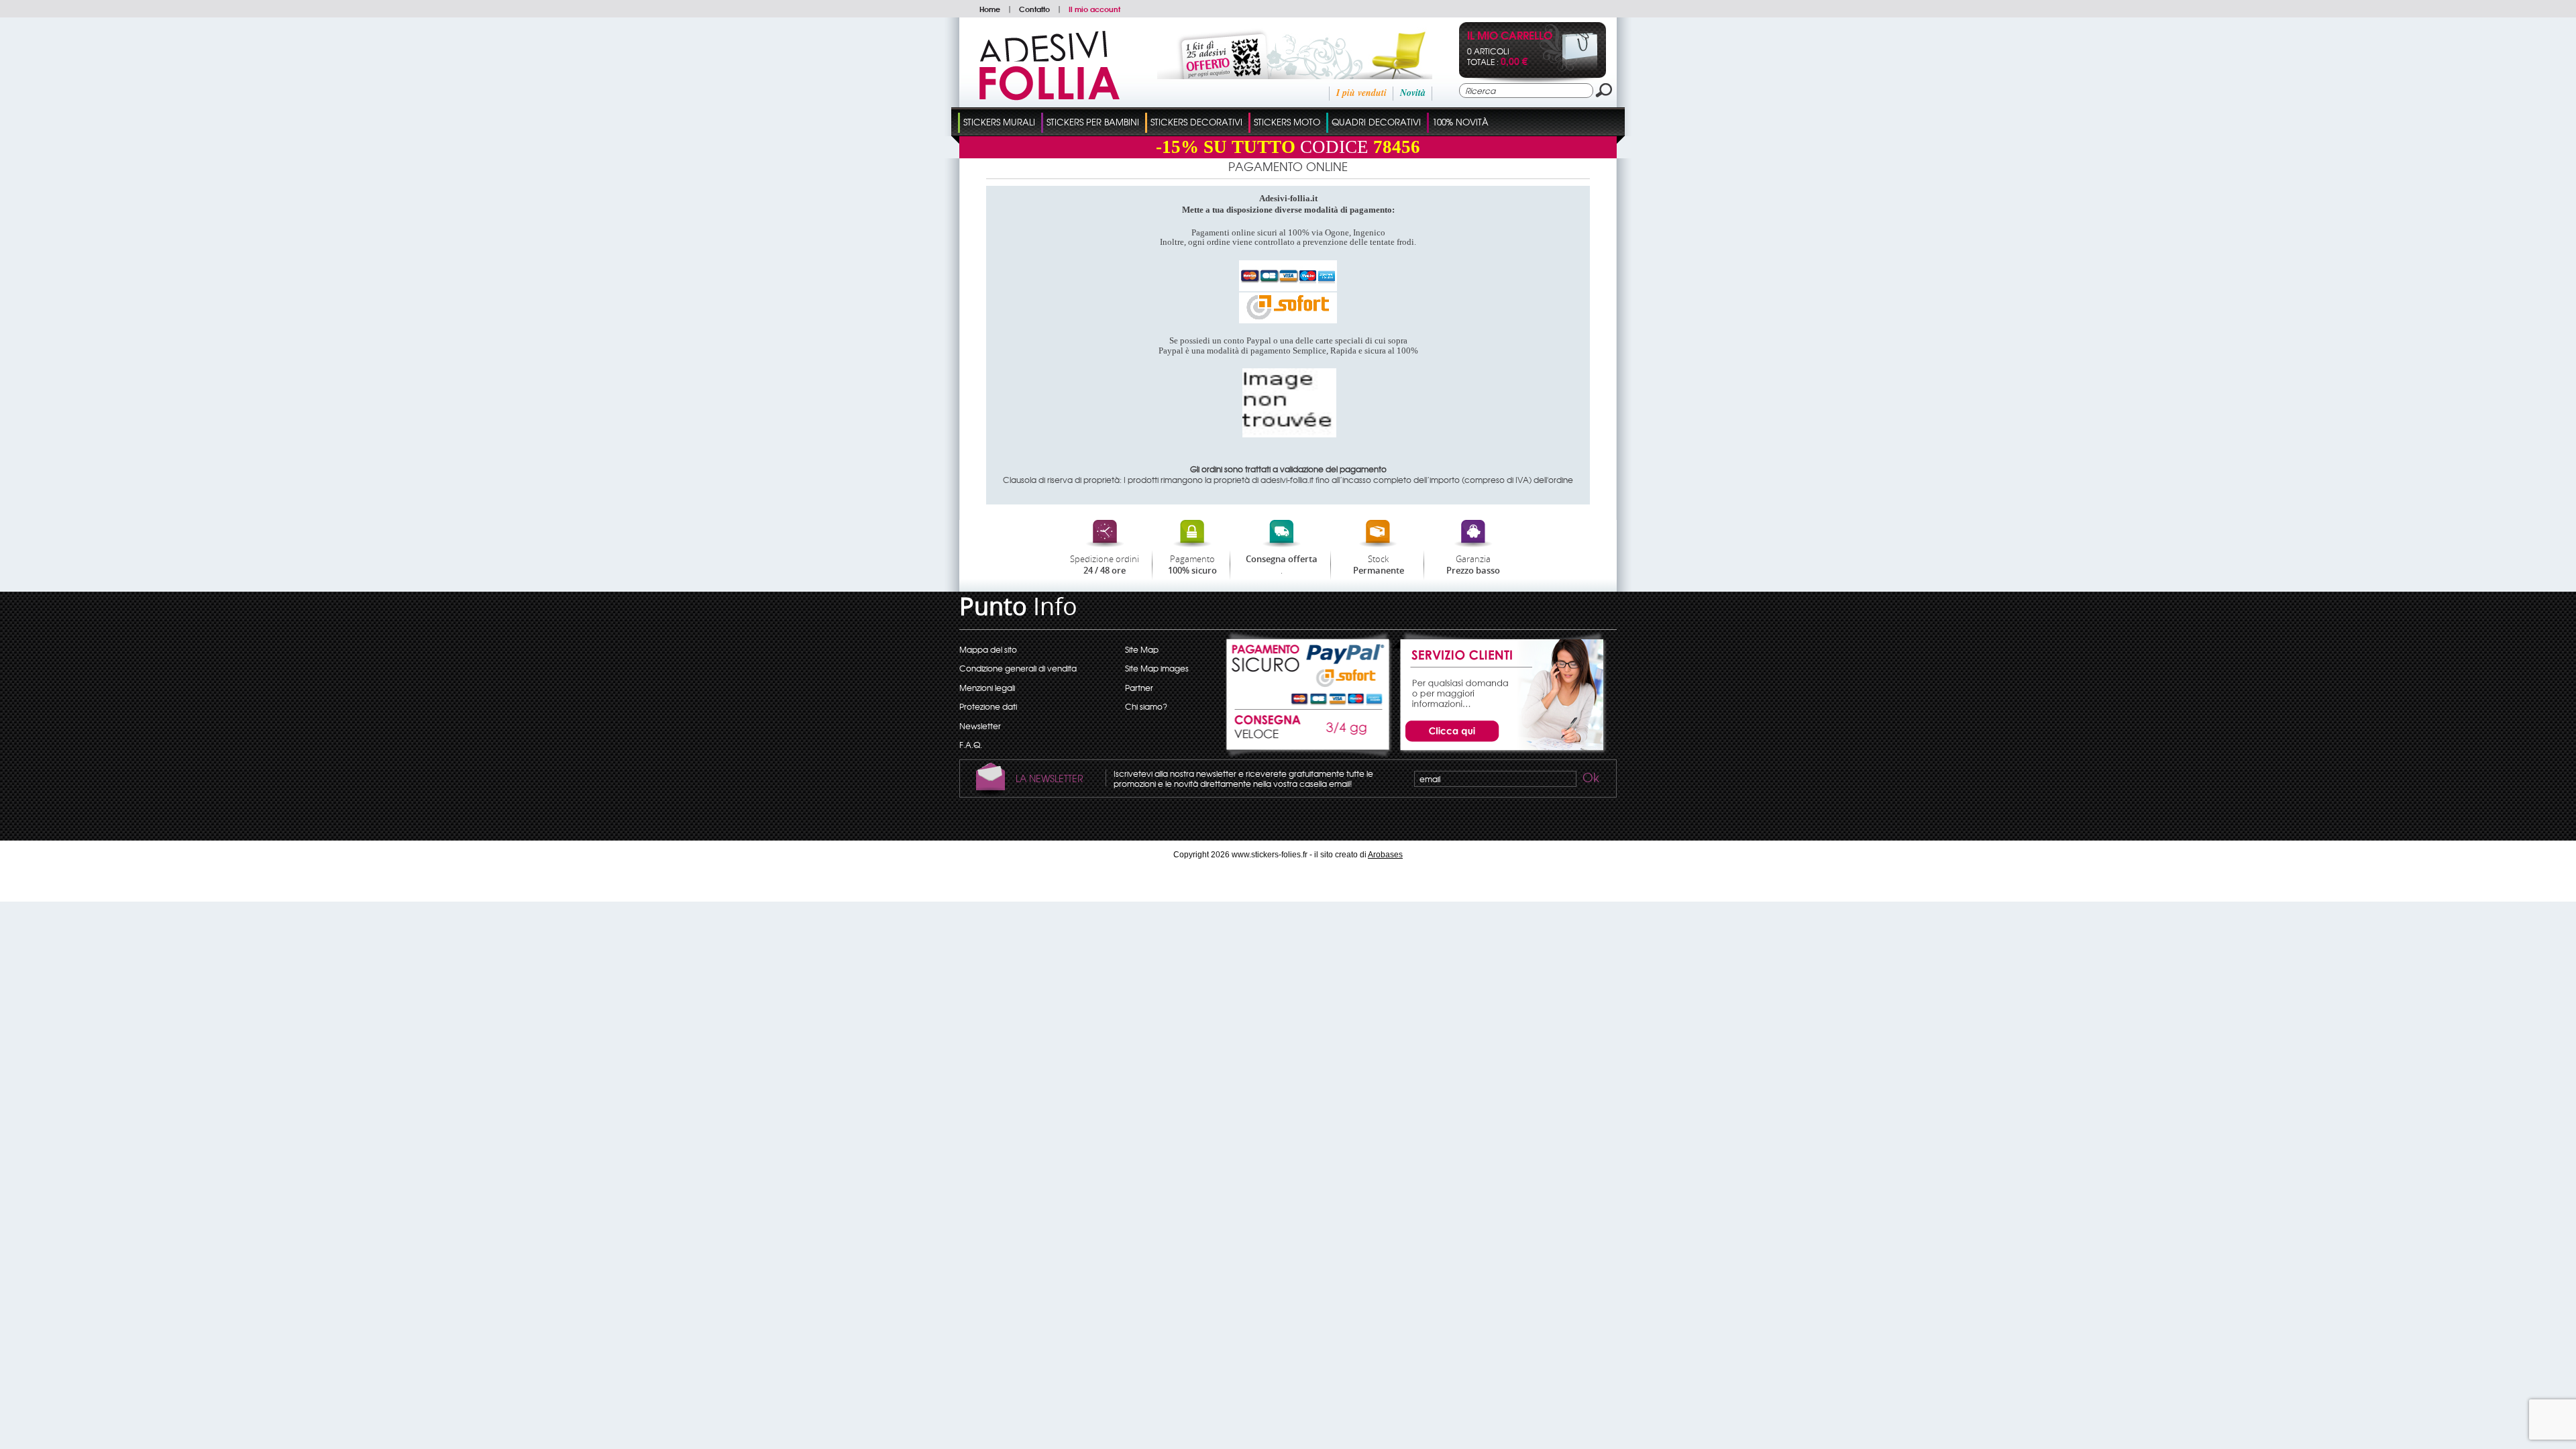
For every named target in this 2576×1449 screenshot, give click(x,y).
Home (990, 9)
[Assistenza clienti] (1500, 752)
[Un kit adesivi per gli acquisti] (1277, 76)
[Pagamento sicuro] (1309, 669)
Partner (1139, 688)
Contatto (1034, 9)
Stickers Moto (1287, 122)
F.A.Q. (971, 745)
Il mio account (1094, 9)
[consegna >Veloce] (1309, 734)
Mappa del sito (988, 649)
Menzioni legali (987, 688)
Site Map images (1157, 668)
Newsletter (980, 726)
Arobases (1385, 855)
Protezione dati (988, 706)
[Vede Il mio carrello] (1569, 68)
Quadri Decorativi (1376, 122)
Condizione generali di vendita (1018, 668)
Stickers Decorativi (1196, 122)
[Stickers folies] (1050, 97)
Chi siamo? (1146, 706)
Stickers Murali (999, 122)
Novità (1413, 93)
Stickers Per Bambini (1093, 122)
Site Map (1142, 649)
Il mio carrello (1510, 37)
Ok (1590, 780)
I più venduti (1361, 93)
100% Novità (1460, 122)
